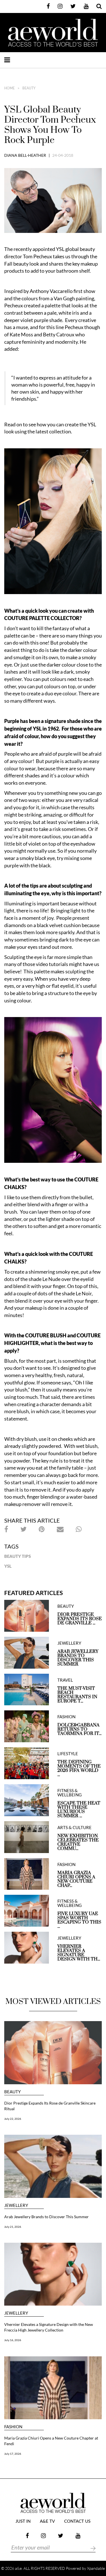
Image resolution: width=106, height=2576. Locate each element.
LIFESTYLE (68, 1754)
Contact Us (77, 2521)
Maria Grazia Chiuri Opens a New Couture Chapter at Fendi (51, 2441)
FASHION (66, 1717)
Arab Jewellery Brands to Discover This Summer (78, 1658)
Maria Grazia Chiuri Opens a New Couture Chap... (76, 1879)
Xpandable (96, 2568)
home (9, 88)
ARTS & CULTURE (74, 1828)
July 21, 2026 (13, 2227)
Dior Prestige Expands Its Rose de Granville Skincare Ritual (50, 2106)
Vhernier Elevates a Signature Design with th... (79, 1953)
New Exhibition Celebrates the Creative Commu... (78, 1842)
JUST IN (23, 2521)
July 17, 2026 (13, 2454)
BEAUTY (29, 88)
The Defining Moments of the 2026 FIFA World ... (79, 1768)
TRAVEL (65, 1680)
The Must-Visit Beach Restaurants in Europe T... (77, 1695)
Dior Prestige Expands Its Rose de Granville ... (80, 1619)
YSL (8, 1566)
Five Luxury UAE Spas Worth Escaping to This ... (79, 1920)
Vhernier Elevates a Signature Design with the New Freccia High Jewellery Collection (49, 2327)
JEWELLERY (69, 1643)
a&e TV (47, 2521)
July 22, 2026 (13, 2119)
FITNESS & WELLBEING (70, 1793)
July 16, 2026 (13, 2340)
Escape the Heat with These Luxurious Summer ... (79, 1810)
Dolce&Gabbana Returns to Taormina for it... (79, 1729)
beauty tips (18, 1556)
